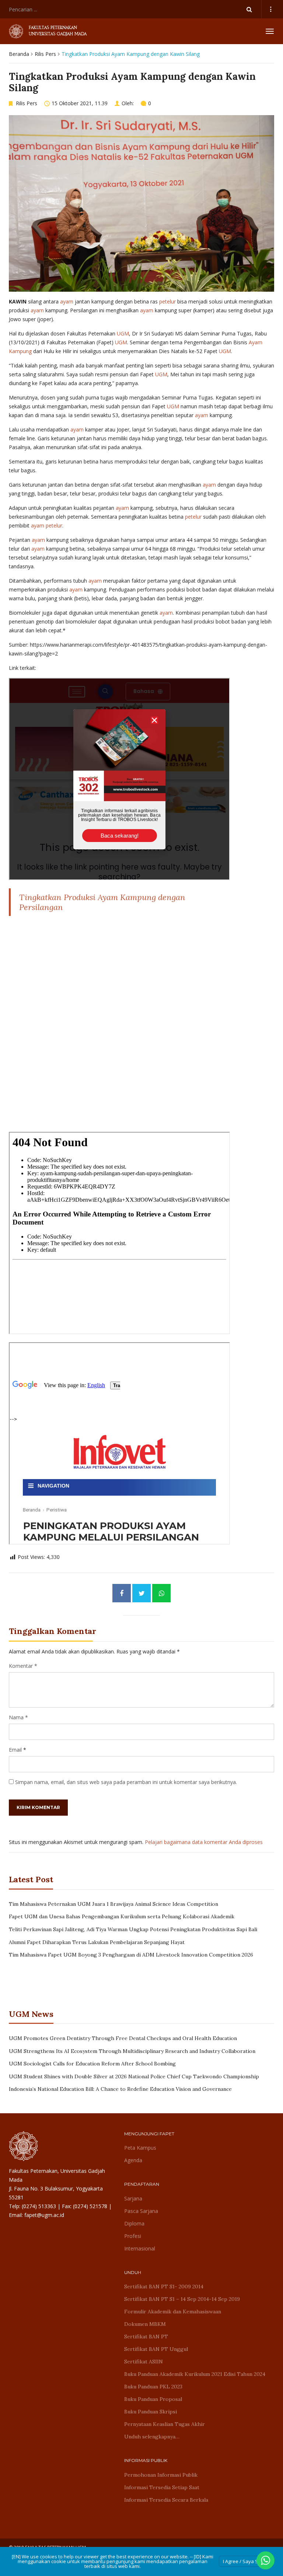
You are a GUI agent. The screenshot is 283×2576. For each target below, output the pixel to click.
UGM (123, 333)
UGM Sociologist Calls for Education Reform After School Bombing (92, 2064)
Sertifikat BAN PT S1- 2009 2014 (164, 2287)
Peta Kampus (140, 2148)
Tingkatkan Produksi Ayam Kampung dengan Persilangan (102, 902)
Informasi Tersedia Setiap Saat (162, 2487)
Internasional (140, 2248)
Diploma (134, 2223)
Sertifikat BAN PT (146, 2337)
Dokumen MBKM (145, 2324)
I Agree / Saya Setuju (246, 2561)
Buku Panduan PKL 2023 (153, 2387)
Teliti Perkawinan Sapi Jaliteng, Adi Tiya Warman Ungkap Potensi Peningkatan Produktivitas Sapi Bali (133, 1929)
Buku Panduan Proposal (153, 2399)
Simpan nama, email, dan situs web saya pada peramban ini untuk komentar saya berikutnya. (126, 1782)
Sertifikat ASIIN (144, 2362)
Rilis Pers (45, 54)
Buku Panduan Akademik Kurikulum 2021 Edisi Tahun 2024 (195, 2374)
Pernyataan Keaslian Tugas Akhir (165, 2424)
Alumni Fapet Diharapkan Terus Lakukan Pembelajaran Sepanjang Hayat (97, 1942)
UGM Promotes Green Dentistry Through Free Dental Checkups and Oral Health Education (123, 2038)
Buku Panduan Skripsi (151, 2412)
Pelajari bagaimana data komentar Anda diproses (204, 1842)
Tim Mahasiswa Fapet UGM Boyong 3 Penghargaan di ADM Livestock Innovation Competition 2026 (131, 1955)
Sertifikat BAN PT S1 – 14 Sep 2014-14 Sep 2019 (182, 2299)
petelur (167, 301)
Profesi (133, 2236)
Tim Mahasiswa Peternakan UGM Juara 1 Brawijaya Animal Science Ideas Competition (113, 1904)
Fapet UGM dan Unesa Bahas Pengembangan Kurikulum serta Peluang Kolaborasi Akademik (122, 1916)
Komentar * (23, 1666)
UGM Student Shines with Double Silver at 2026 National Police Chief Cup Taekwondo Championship (134, 2076)
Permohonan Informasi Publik (161, 2475)
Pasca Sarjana (141, 2211)
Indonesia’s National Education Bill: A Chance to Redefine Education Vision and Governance (120, 2089)
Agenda (133, 2160)
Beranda (19, 54)
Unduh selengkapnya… (152, 2437)
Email (15, 1750)
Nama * (18, 1717)
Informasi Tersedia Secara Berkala (166, 2500)
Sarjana (133, 2198)
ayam (67, 301)
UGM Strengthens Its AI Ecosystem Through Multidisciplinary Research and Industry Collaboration (132, 2051)
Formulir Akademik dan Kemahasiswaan (173, 2312)
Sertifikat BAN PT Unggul (156, 2349)
